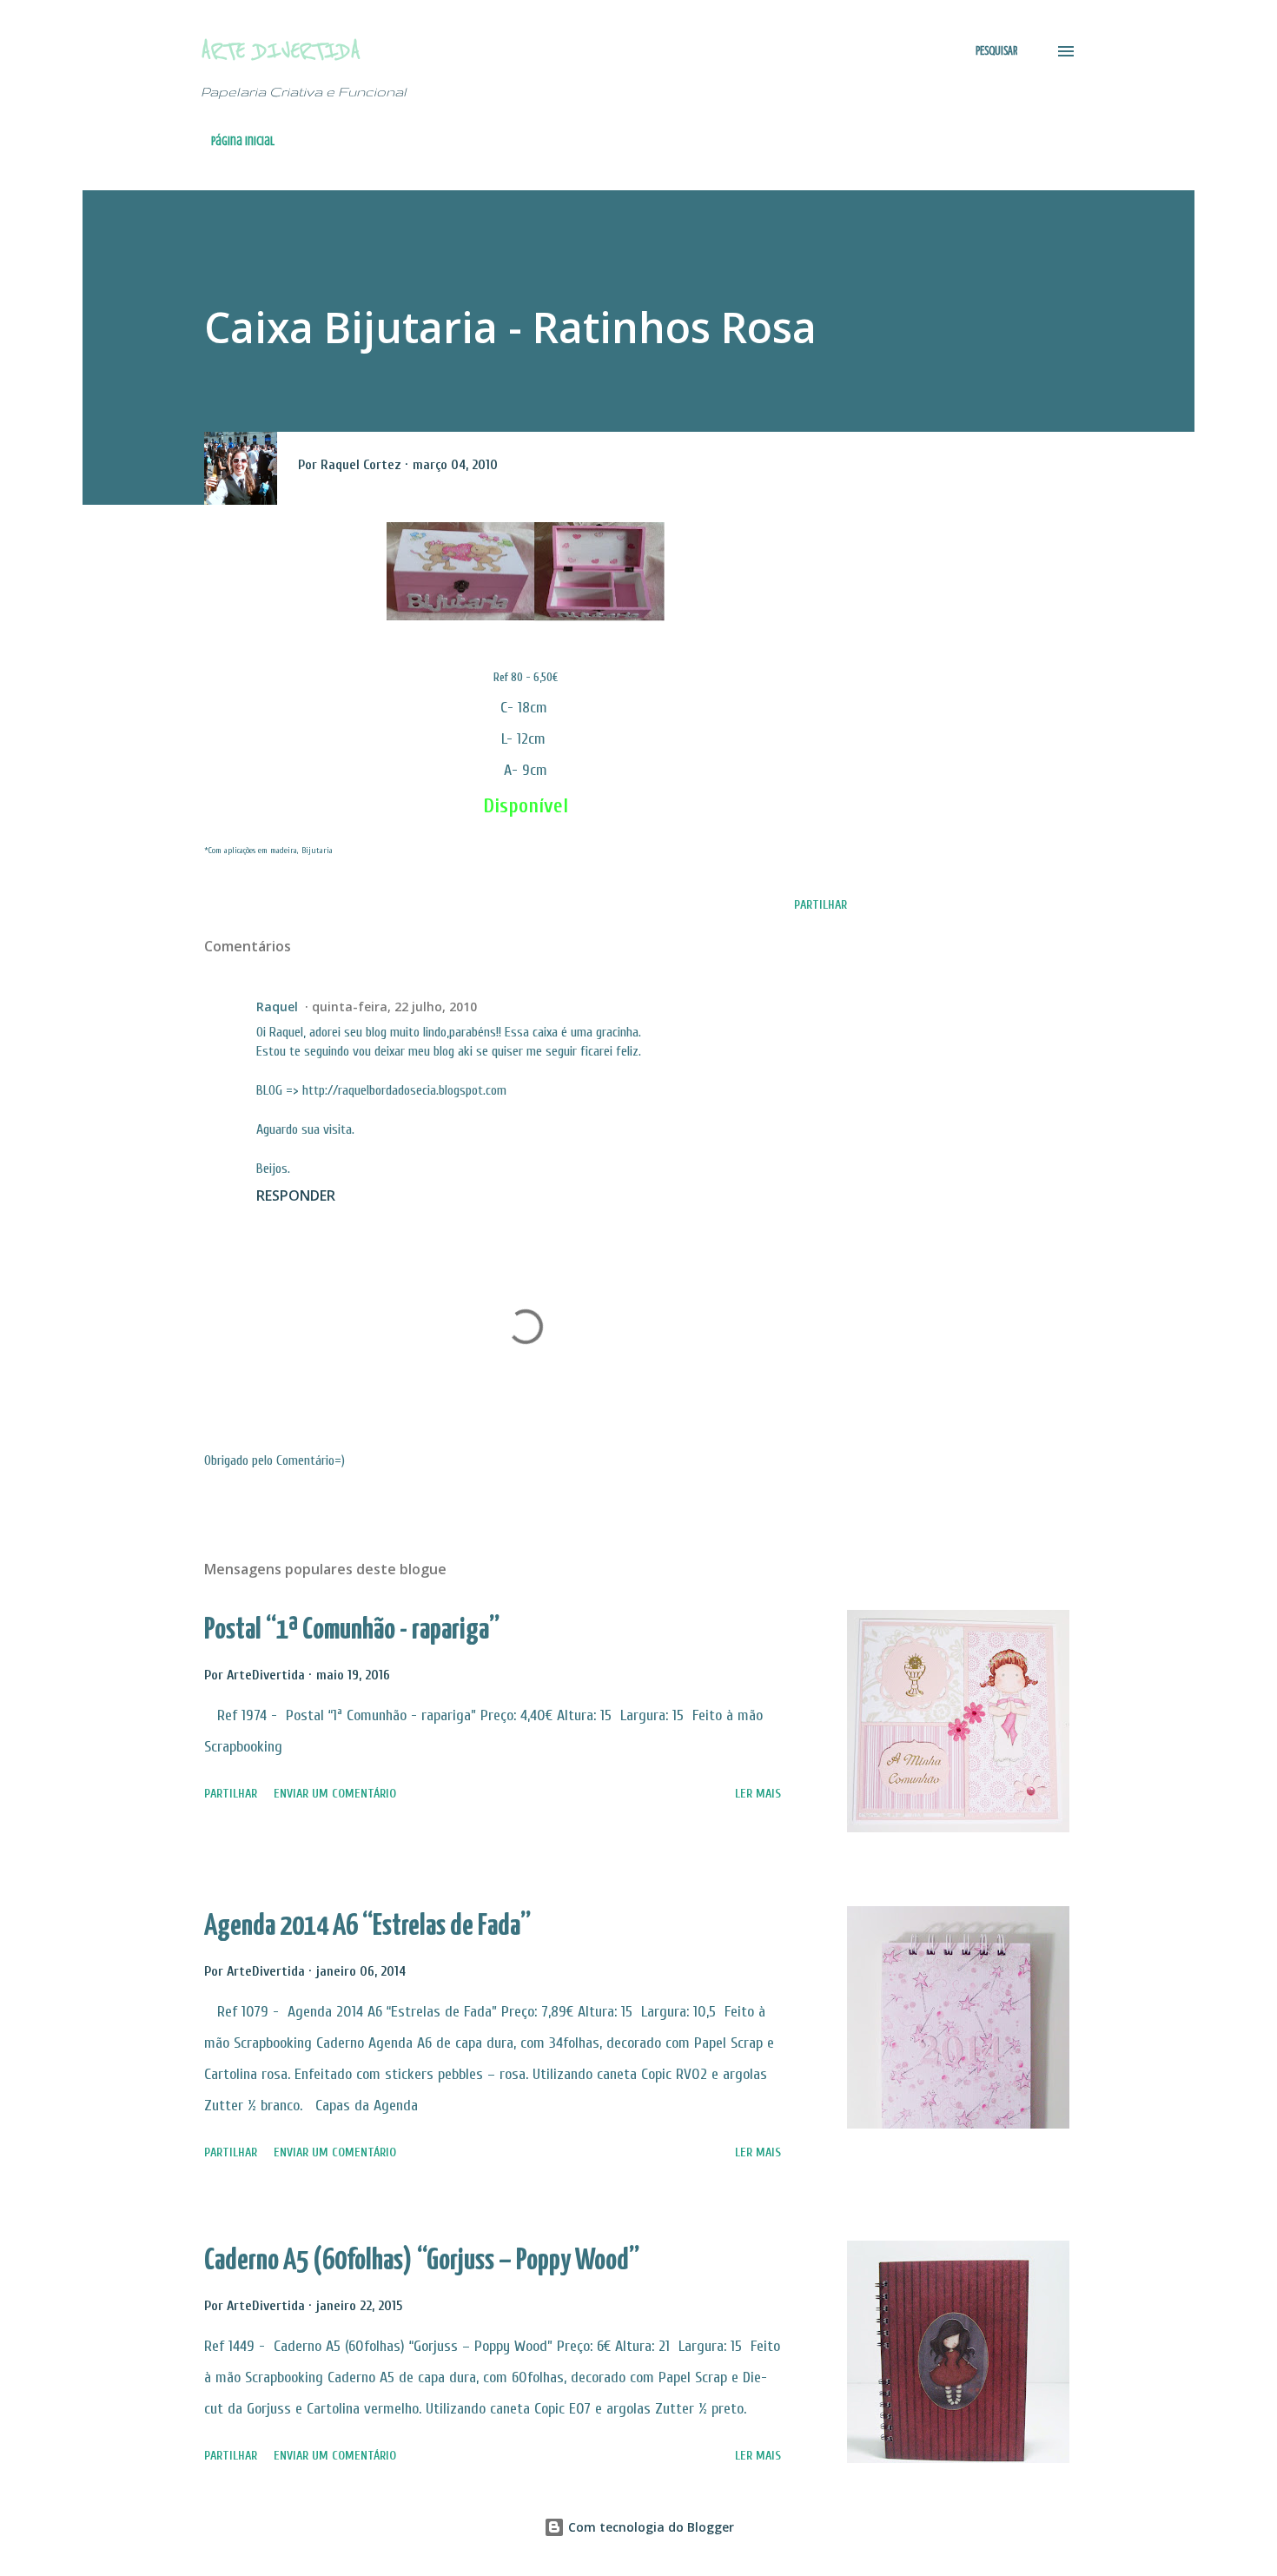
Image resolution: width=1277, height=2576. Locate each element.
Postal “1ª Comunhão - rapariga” (352, 1630)
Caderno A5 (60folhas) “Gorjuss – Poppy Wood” (422, 2261)
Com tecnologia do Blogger (649, 2527)
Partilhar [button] (820, 905)
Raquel (277, 1007)
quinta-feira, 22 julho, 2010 (394, 1007)
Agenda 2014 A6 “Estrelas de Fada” (367, 1927)
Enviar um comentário (335, 1794)
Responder (296, 1195)
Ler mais (758, 1794)
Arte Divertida (281, 51)
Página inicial (243, 141)
